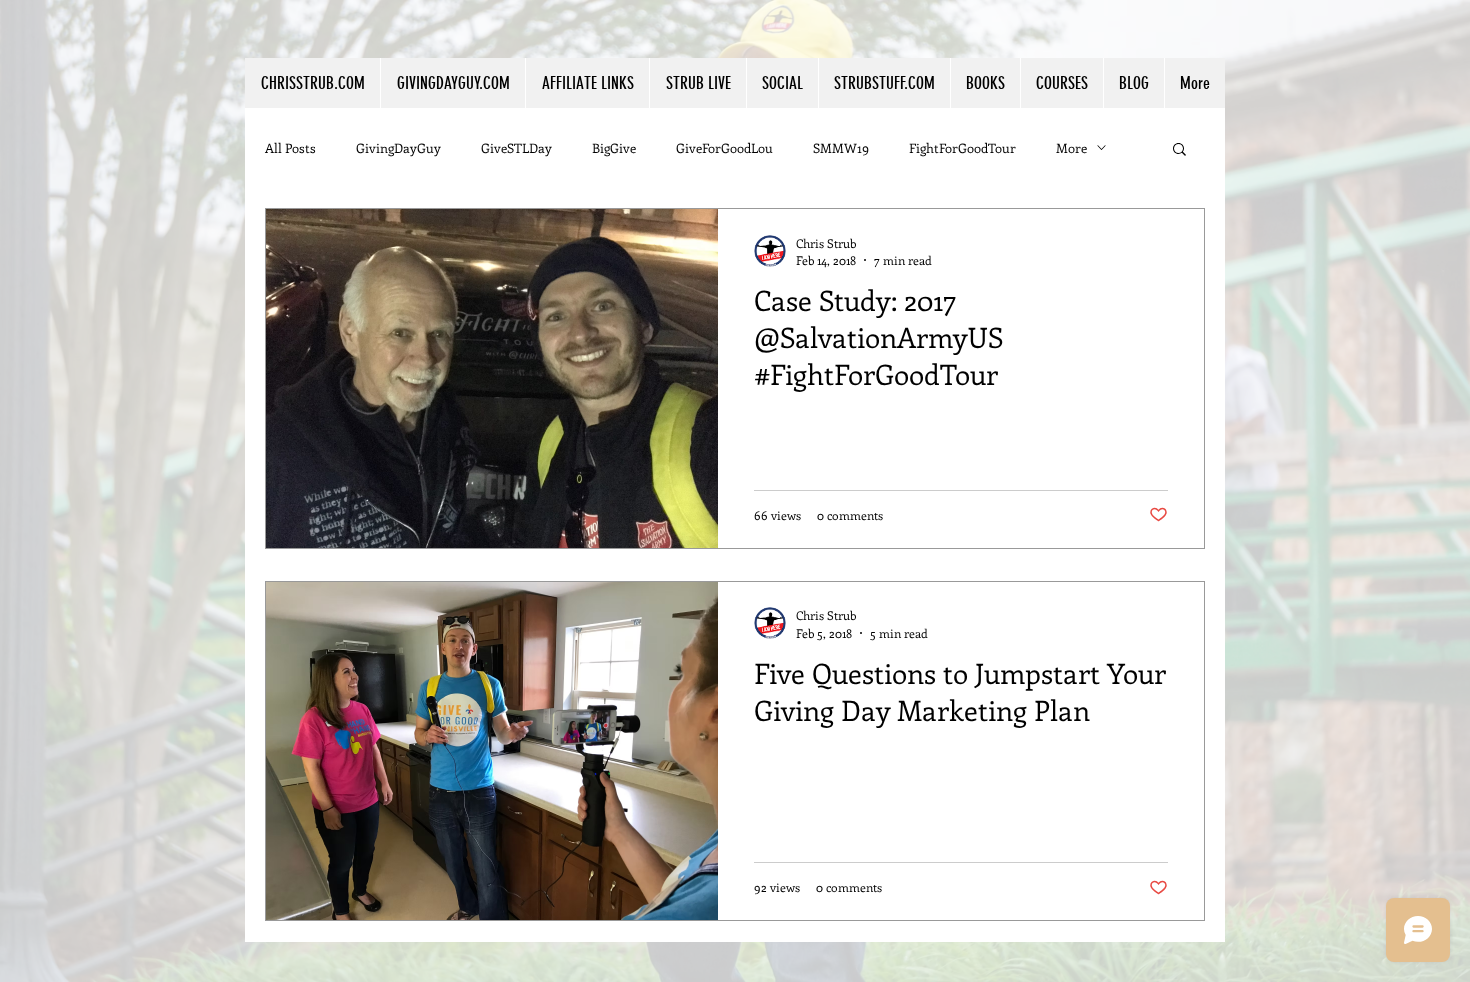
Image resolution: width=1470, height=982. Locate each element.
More (1071, 147)
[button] (587, 83)
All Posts (290, 147)
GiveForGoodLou (724, 147)
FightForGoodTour (962, 147)
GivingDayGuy (398, 147)
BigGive (614, 147)
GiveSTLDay (516, 147)
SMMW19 (841, 147)
